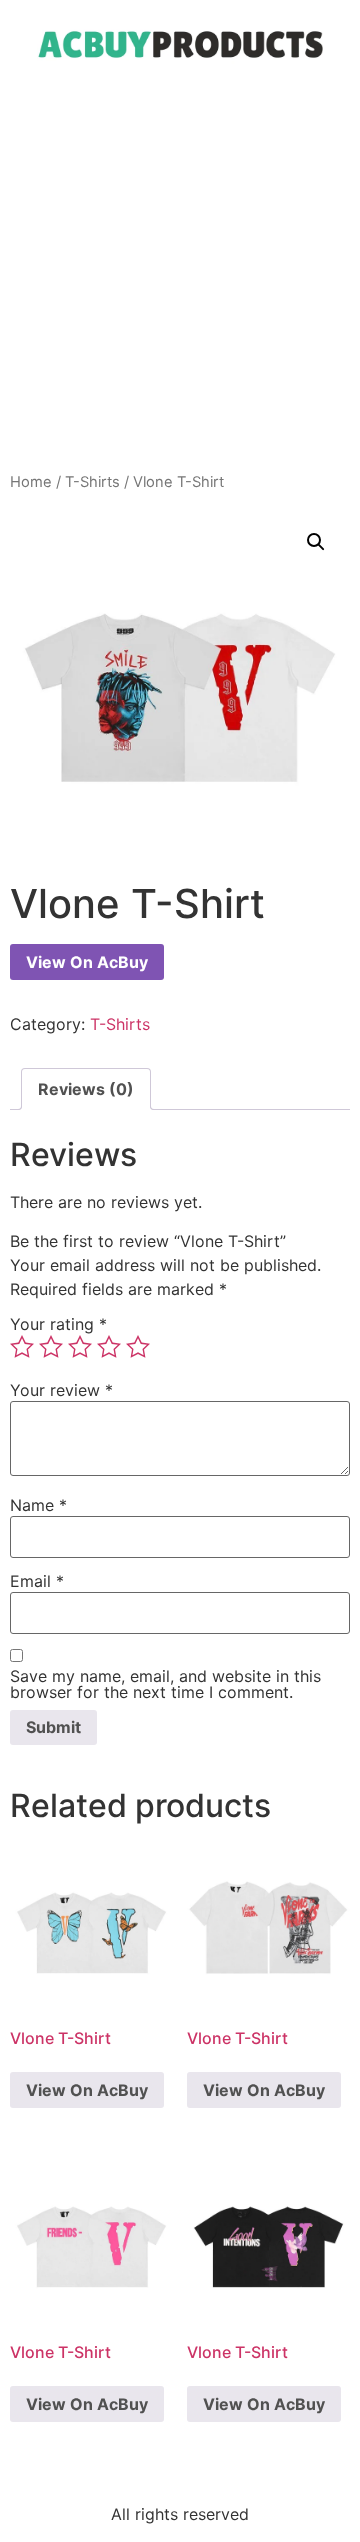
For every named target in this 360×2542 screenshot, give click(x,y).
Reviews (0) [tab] (86, 1089)
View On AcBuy (87, 962)
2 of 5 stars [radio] (51, 1347)
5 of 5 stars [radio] (138, 1347)
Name (38, 1505)
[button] (316, 542)
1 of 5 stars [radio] (22, 1347)
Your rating (58, 1324)
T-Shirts (92, 482)
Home (31, 482)
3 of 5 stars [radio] (80, 1347)
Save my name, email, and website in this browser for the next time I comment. (165, 1684)
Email (37, 1581)
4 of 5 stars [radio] (109, 1347)
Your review (61, 1390)
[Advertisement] (180, 281)
